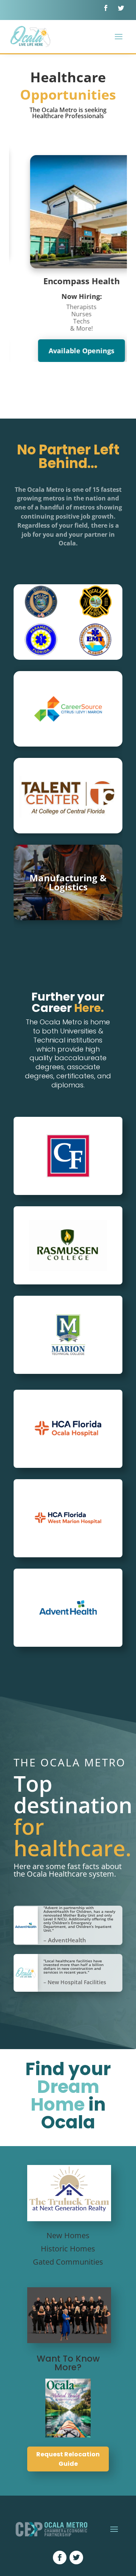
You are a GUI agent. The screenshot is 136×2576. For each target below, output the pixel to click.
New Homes (68, 2235)
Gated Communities (68, 2262)
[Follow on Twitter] (121, 8)
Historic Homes (68, 2249)
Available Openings (68, 351)
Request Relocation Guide (68, 2459)
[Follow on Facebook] (106, 8)
